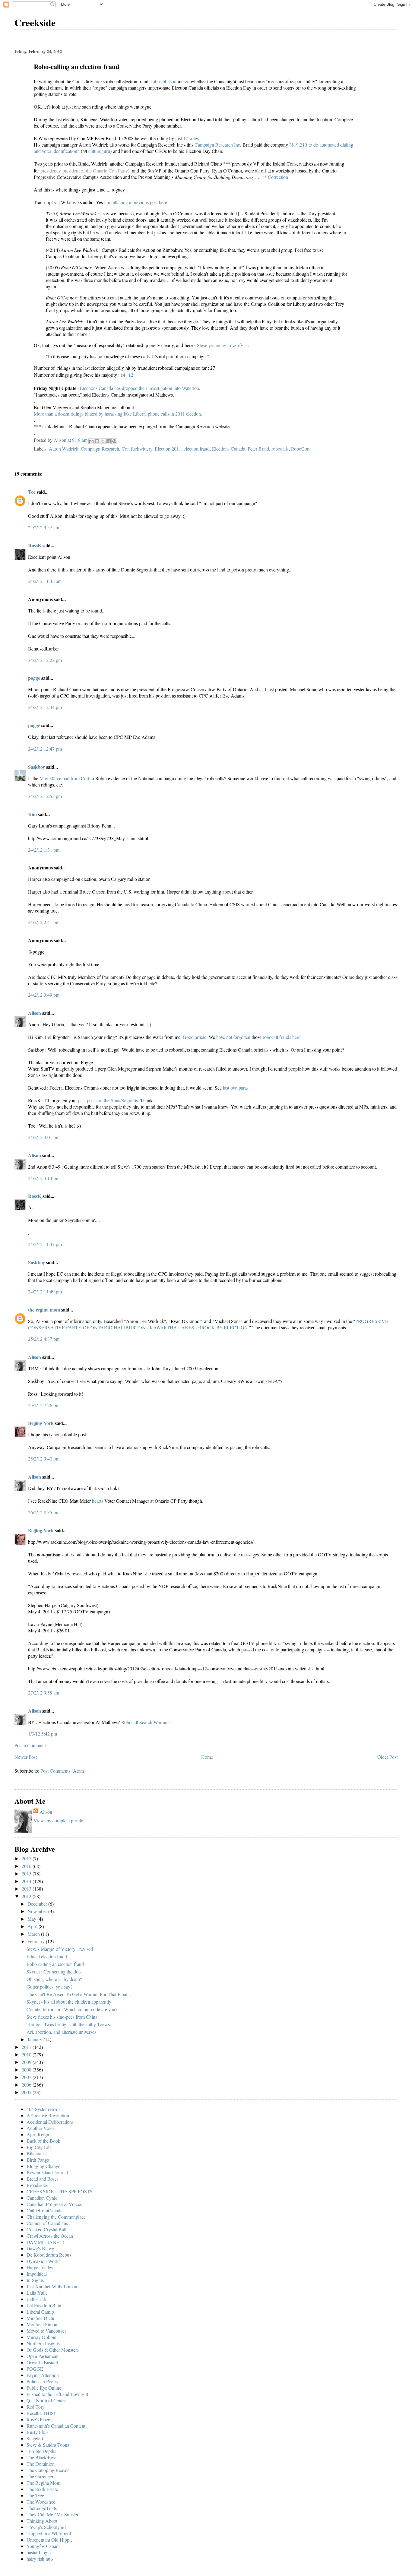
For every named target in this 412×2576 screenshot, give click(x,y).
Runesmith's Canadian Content (56, 2426)
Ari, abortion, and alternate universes (61, 2032)
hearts (98, 1501)
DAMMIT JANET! (45, 2242)
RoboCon (300, 449)
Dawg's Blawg (40, 2248)
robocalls (280, 449)
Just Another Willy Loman (52, 2286)
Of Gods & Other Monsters (53, 2350)
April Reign (38, 2134)
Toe (32, 492)
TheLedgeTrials (42, 2508)
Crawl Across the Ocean (50, 2236)
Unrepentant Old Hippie (50, 2540)
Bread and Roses (43, 2179)
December (38, 1904)
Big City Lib (39, 2147)
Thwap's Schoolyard (46, 2527)
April (33, 1926)
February (37, 1941)
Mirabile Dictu (40, 2318)
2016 (27, 1866)
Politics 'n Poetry (43, 2381)
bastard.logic (39, 2552)
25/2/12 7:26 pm (44, 1405)
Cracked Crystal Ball (46, 2229)
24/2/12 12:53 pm (45, 796)
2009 (27, 2062)
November (38, 1911)
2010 (27, 2054)
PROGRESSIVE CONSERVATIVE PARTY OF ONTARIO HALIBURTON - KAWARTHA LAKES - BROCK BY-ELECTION (208, 1324)
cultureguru (99, 151)
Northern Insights (43, 2343)
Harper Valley (40, 2267)
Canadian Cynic (42, 2198)
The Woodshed (41, 2502)
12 (131, 375)
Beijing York (41, 1423)
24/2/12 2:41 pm (44, 922)
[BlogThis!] (97, 441)
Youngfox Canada (44, 2546)
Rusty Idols (37, 2432)
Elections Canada (229, 449)
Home (207, 1757)
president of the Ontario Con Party (94, 171)
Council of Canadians (47, 2223)
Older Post (387, 1757)
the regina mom (44, 1310)
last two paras (236, 1088)
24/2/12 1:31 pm (44, 850)
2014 (27, 1881)
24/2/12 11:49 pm (45, 1291)
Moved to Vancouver (46, 2331)
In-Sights (35, 2280)
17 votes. (192, 138)
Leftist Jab (36, 2299)
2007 (27, 2077)
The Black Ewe (41, 2457)
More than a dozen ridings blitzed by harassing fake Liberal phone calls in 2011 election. (118, 414)
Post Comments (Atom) (63, 1771)
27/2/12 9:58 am (44, 1693)
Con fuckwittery (137, 449)
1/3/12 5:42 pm (43, 1734)
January (35, 2039)
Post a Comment (30, 1745)
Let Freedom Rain (44, 2305)
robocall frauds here (282, 1037)
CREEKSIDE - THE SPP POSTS (60, 2191)
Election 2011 (168, 449)
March (34, 1934)
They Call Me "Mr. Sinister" (54, 2514)
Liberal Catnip (40, 2312)
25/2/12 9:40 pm (44, 1459)
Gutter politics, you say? (49, 1987)
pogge (34, 678)
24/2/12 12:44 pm (45, 707)
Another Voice (41, 2128)
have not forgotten (233, 1037)
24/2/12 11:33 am (45, 581)
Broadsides (37, 2185)
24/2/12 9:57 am (44, 527)
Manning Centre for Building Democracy (214, 177)
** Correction (275, 177)
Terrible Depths (41, 2451)
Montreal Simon (42, 2324)
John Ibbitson (164, 81)
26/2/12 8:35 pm (44, 1512)
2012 (27, 1896)
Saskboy (36, 767)
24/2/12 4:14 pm (44, 1178)
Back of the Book (43, 2141)
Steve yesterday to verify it (222, 345)
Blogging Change (43, 2166)
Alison (35, 1013)
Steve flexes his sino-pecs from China (62, 2017)
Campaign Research (100, 449)
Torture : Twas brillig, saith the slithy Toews (68, 2024)
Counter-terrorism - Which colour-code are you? (72, 2009)
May (32, 1919)
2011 (27, 2047)
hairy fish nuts (40, 2559)
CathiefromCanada (44, 2210)
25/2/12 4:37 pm (44, 1339)
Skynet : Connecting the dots (54, 1972)
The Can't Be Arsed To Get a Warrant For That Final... (79, 1994)
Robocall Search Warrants (146, 1722)
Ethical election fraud (47, 1956)
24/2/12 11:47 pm (45, 1244)
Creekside (35, 22)
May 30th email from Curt (64, 778)
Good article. (195, 1037)
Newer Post (26, 1757)
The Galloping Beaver (48, 2470)
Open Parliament (43, 2356)
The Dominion (41, 2464)
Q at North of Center (46, 2400)
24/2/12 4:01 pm (44, 1137)
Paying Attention (43, 2375)
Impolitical (37, 2274)
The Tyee (35, 2495)
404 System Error (43, 2109)
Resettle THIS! (41, 2413)
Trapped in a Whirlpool (49, 2533)
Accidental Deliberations (50, 2122)
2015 (27, 1873)
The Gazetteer (40, 2476)
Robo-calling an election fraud (55, 1964)
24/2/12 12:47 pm (45, 749)
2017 (27, 1858)
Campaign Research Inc (217, 145)
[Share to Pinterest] (114, 441)
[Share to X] (103, 441)
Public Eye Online (44, 2388)
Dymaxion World (43, 2261)
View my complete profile (58, 1820)
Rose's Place (38, 2419)
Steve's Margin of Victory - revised (60, 1949)
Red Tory (36, 2407)
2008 (27, 2070)
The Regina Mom (43, 2483)
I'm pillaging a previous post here (136, 202)
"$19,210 (298, 145)
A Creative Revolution (48, 2115)
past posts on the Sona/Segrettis (108, 1100)
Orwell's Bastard (42, 2362)
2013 (27, 1889)
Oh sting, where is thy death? (54, 1979)
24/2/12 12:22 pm (45, 660)
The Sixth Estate (42, 2489)
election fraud (197, 449)
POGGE (35, 2369)
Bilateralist (37, 2153)
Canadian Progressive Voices (54, 2204)
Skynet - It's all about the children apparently (69, 2002)
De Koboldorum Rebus (49, 2255)
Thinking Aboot (42, 2521)
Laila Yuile (37, 2293)
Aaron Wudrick (64, 449)
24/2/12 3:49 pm (44, 995)
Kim (32, 814)
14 (123, 375)
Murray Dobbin (41, 2337)
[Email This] (91, 441)
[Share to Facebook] (109, 441)
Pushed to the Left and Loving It (57, 2394)
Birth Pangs (38, 2160)
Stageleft (35, 2438)
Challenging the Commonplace (56, 2217)
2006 (27, 2085)
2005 (27, 2092)
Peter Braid (258, 449)
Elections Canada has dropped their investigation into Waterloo (139, 388)
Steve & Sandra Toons (48, 2445)
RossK (35, 545)
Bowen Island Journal (47, 2172)
